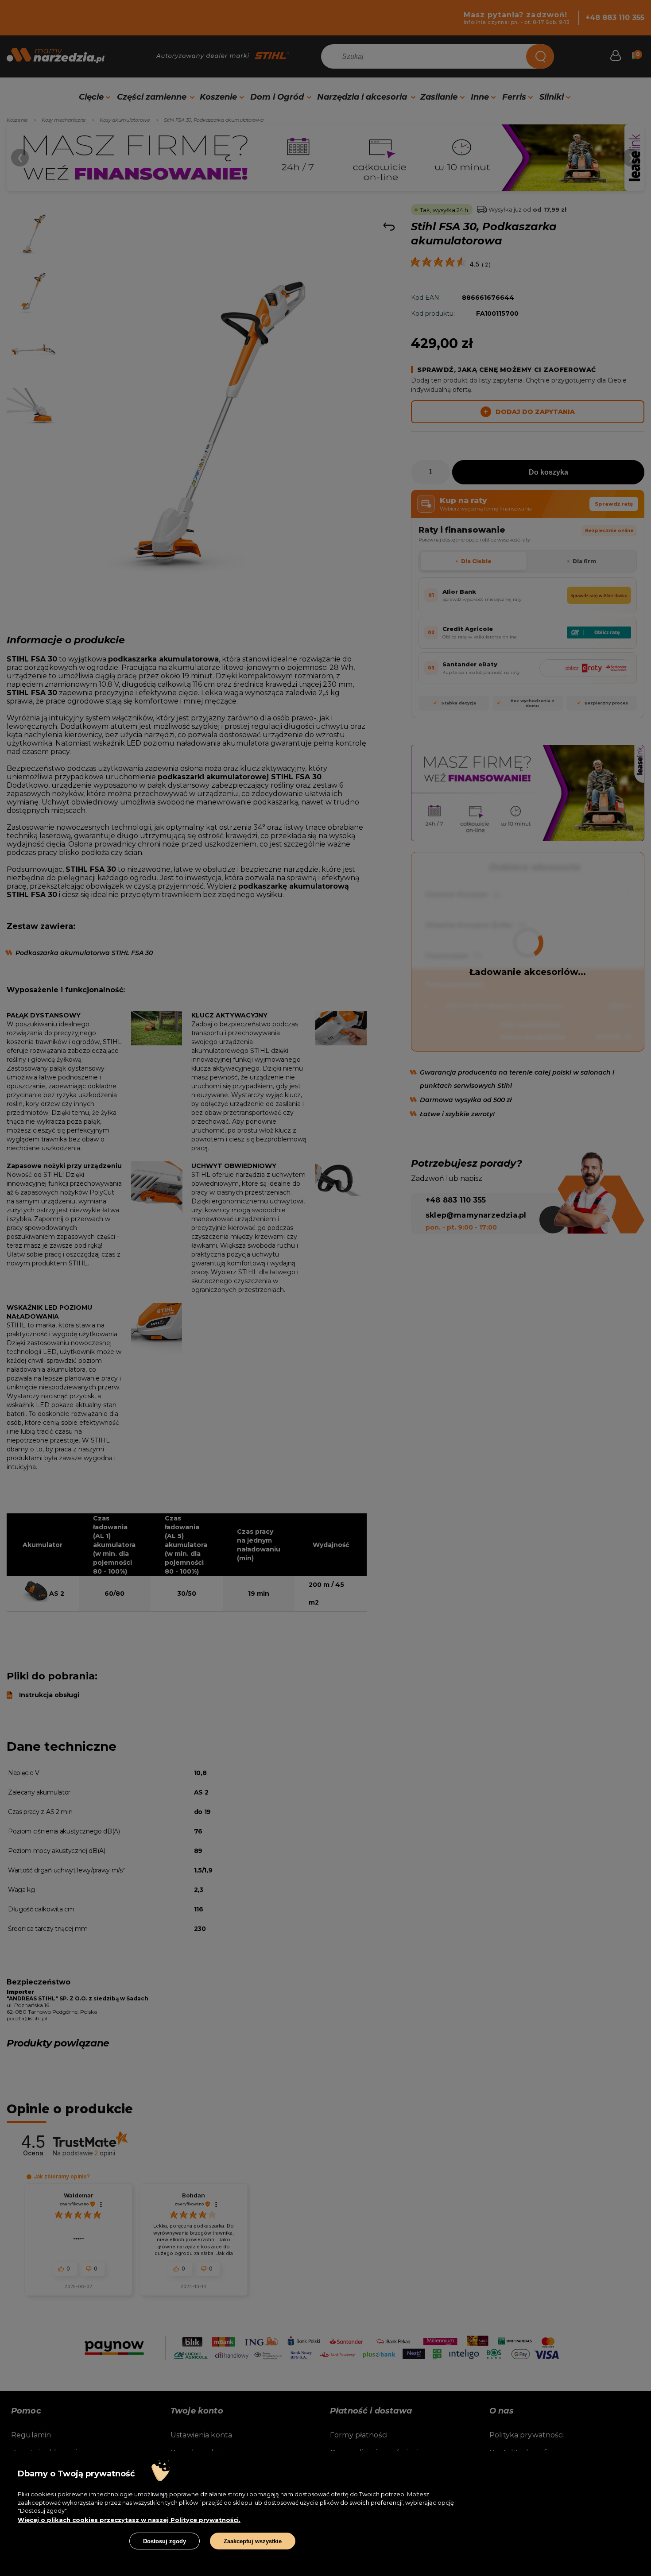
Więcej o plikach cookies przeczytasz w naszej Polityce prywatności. (129, 2520)
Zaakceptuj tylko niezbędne (68, 2541)
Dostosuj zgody (165, 2541)
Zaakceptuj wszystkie (253, 2541)
